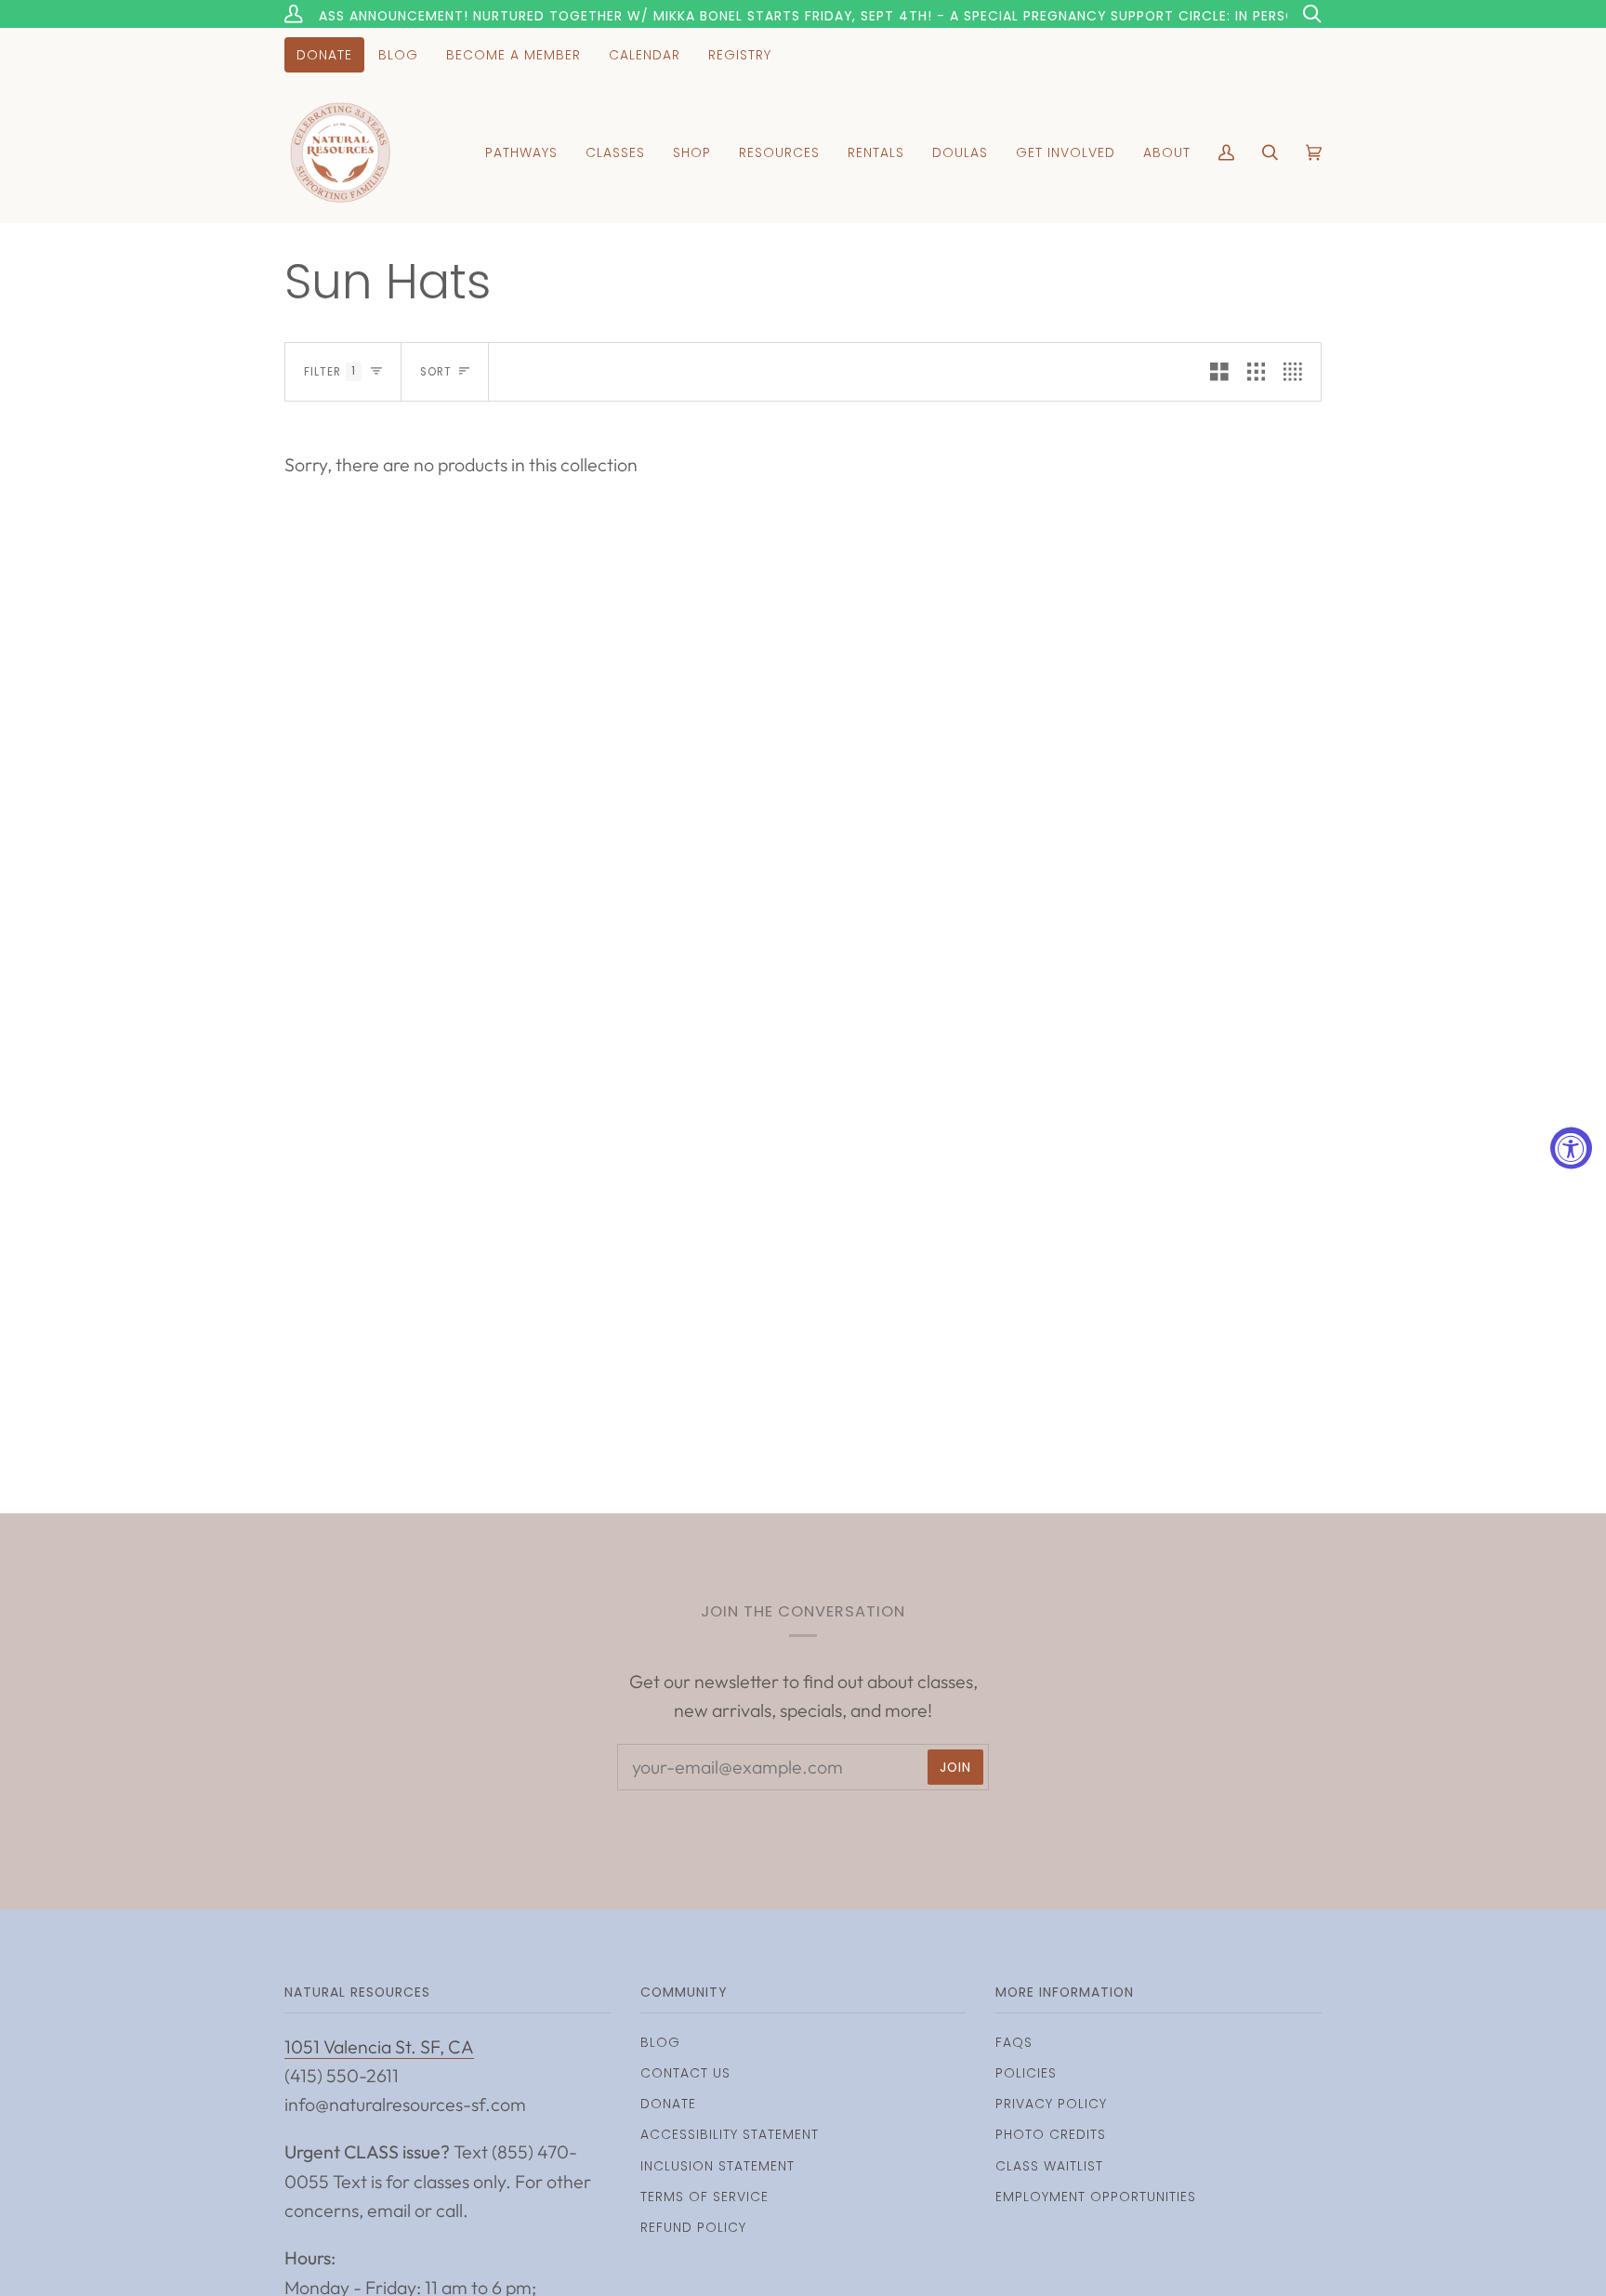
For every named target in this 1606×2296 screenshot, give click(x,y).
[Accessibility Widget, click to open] (1571, 1148)
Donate (668, 2104)
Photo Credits (1051, 2134)
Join (955, 1767)
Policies (1026, 2073)
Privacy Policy (1051, 2104)
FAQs (1014, 2042)
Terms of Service (704, 2197)
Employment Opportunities (1096, 2197)
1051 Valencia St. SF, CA (379, 2046)
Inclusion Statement (717, 2166)
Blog (660, 2042)
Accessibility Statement (730, 2134)
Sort (436, 372)
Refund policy (693, 2227)
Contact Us (685, 2073)
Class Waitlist (1049, 2166)
